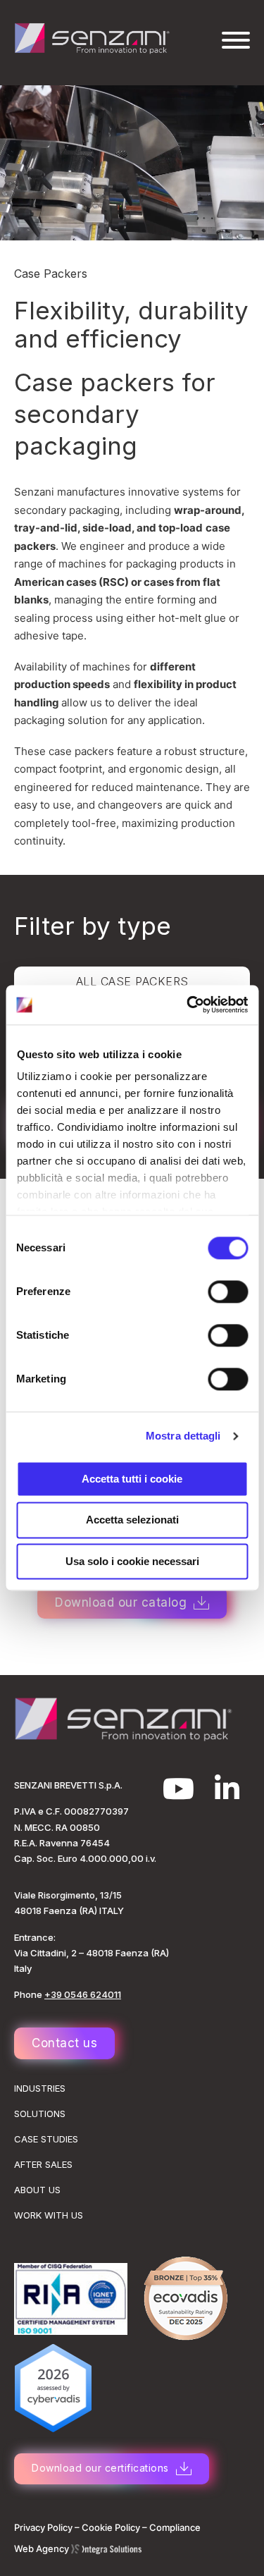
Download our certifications (100, 2468)
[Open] (236, 40)
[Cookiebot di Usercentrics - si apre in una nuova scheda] (188, 1005)
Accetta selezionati (132, 1520)
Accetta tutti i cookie (132, 1479)
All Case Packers (132, 981)
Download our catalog (121, 1602)
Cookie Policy (111, 2527)
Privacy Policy (43, 2527)
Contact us (64, 2043)
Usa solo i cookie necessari (132, 1561)
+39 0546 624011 (83, 1994)
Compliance (175, 2527)
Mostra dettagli (183, 1436)
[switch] (228, 1292)
